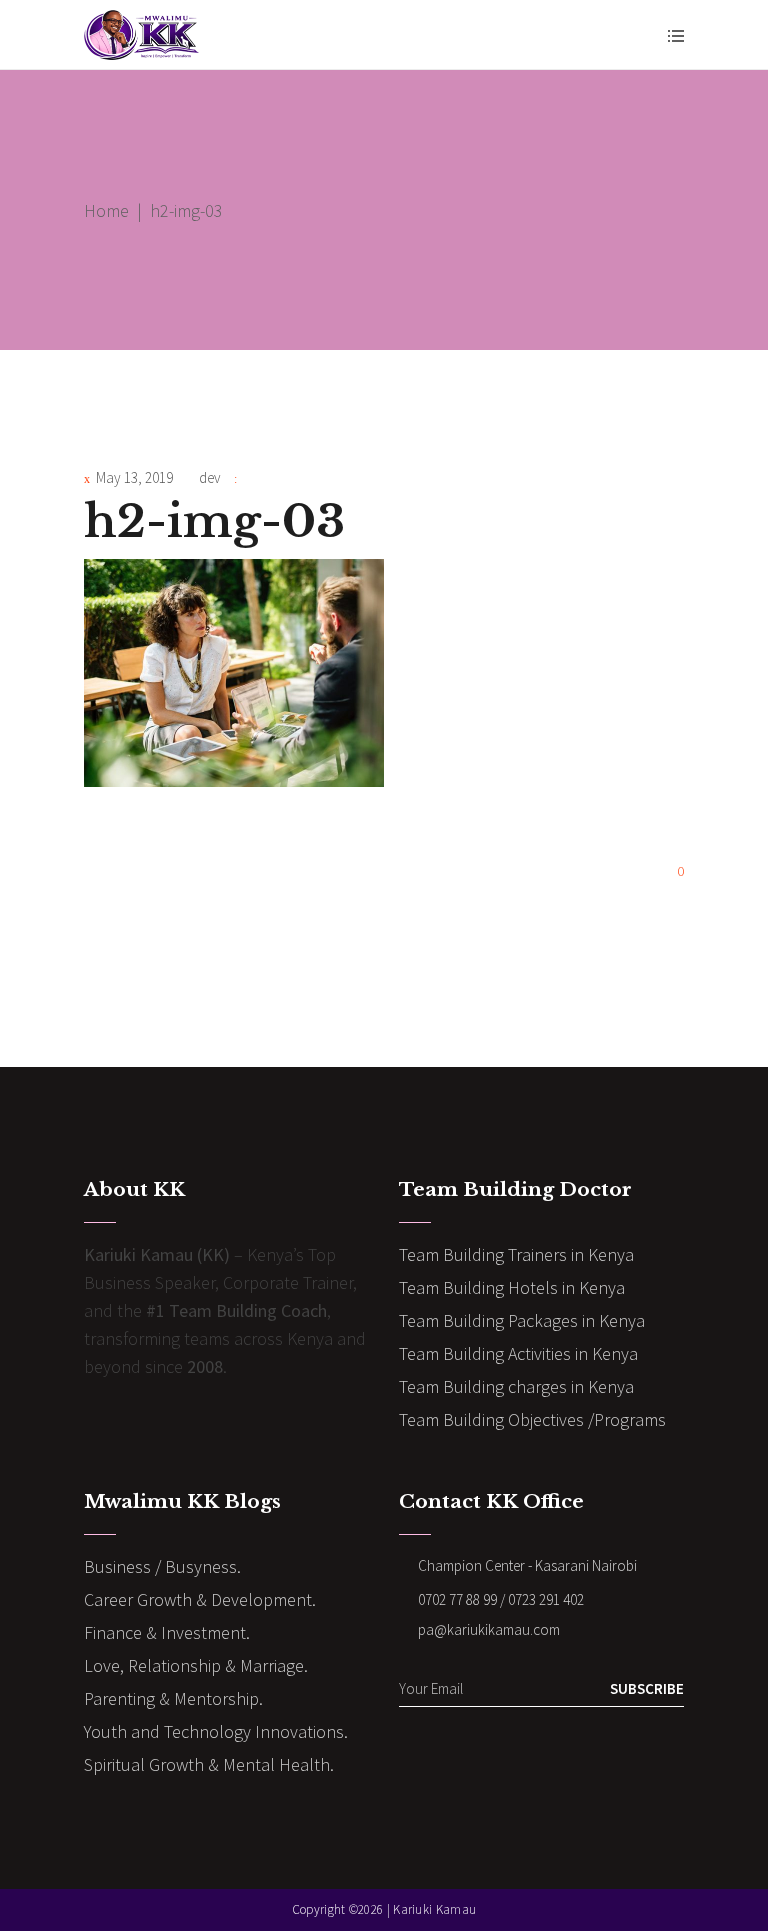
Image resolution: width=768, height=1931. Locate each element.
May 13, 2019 (134, 477)
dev (210, 477)
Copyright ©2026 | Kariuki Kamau (384, 1909)
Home (106, 210)
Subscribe (647, 1688)
